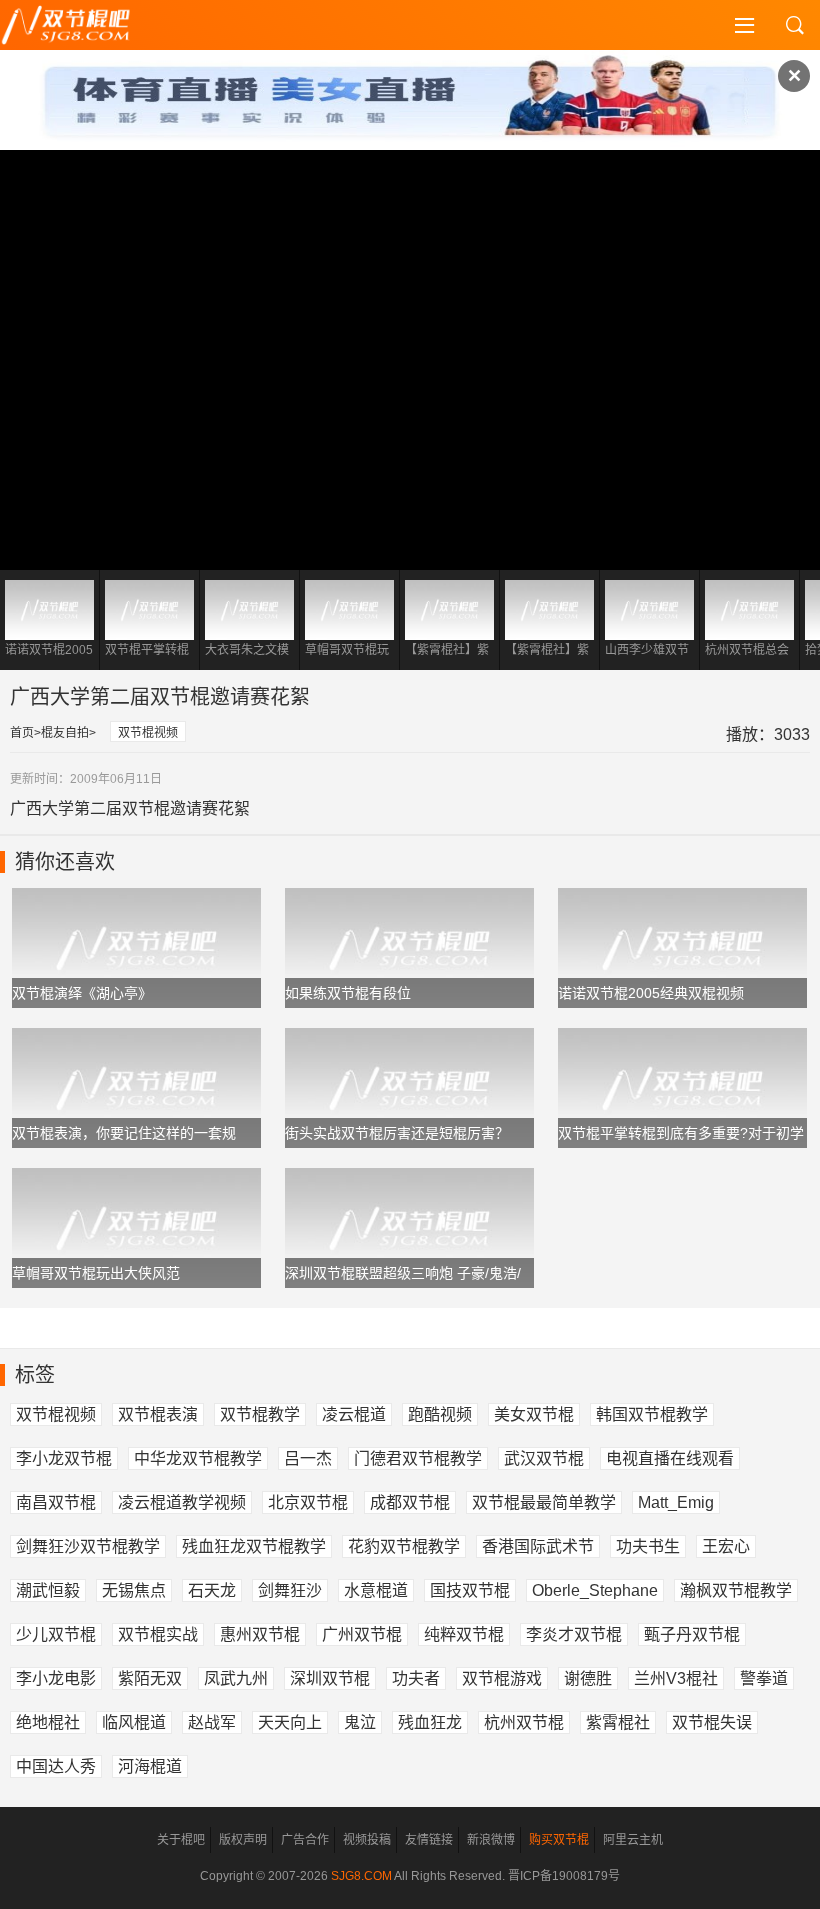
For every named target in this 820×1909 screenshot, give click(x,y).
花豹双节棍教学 (404, 1546)
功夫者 (416, 1678)
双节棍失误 (712, 1722)
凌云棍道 (354, 1414)
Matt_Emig (676, 1502)
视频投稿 (367, 1840)
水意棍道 (376, 1590)
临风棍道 (134, 1722)
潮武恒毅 (48, 1590)
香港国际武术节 (538, 1546)
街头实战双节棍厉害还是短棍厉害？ (397, 1133)
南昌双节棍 (56, 1502)
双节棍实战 (158, 1634)
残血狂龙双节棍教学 (254, 1546)
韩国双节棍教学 (652, 1414)
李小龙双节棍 (64, 1458)
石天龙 (212, 1590)
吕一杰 (308, 1458)
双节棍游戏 (502, 1678)
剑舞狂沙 (290, 1590)
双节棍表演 (158, 1414)
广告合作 (305, 1840)
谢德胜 (588, 1678)
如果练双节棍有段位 (348, 993)
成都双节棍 (410, 1502)
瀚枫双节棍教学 (736, 1590)
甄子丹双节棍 (692, 1634)
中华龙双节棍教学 (198, 1458)
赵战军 (212, 1722)
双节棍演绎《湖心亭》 (82, 993)
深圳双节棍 (330, 1678)
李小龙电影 (56, 1678)
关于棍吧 (181, 1840)
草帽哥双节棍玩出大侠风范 (96, 1273)
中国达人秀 (56, 1766)
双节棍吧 (80, 25)
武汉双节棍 (544, 1458)
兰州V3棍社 (676, 1678)
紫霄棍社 (618, 1722)
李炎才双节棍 (574, 1634)
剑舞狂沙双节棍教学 (88, 1546)
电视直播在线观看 (670, 1458)
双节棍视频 (148, 733)
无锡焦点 (134, 1590)
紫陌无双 (150, 1678)
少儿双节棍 (56, 1634)
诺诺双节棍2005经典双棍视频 (651, 993)
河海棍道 (150, 1766)
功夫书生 (648, 1546)
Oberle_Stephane (595, 1590)
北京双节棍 (308, 1502)
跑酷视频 (440, 1414)
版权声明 (243, 1840)
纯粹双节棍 (464, 1634)
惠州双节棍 (260, 1634)
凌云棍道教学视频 (182, 1502)
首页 (22, 733)
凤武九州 (236, 1678)
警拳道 (764, 1678)
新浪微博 (491, 1840)
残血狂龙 (430, 1722)
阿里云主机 (633, 1840)
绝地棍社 (48, 1722)
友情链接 (429, 1840)
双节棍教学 (260, 1414)
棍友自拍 (65, 733)
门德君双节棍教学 (418, 1458)
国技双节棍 (470, 1590)
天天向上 (290, 1722)
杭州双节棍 (524, 1722)
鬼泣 (360, 1722)
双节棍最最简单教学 (544, 1502)
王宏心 (726, 1546)
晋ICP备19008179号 (564, 1876)
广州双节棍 (362, 1634)
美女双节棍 (534, 1414)
